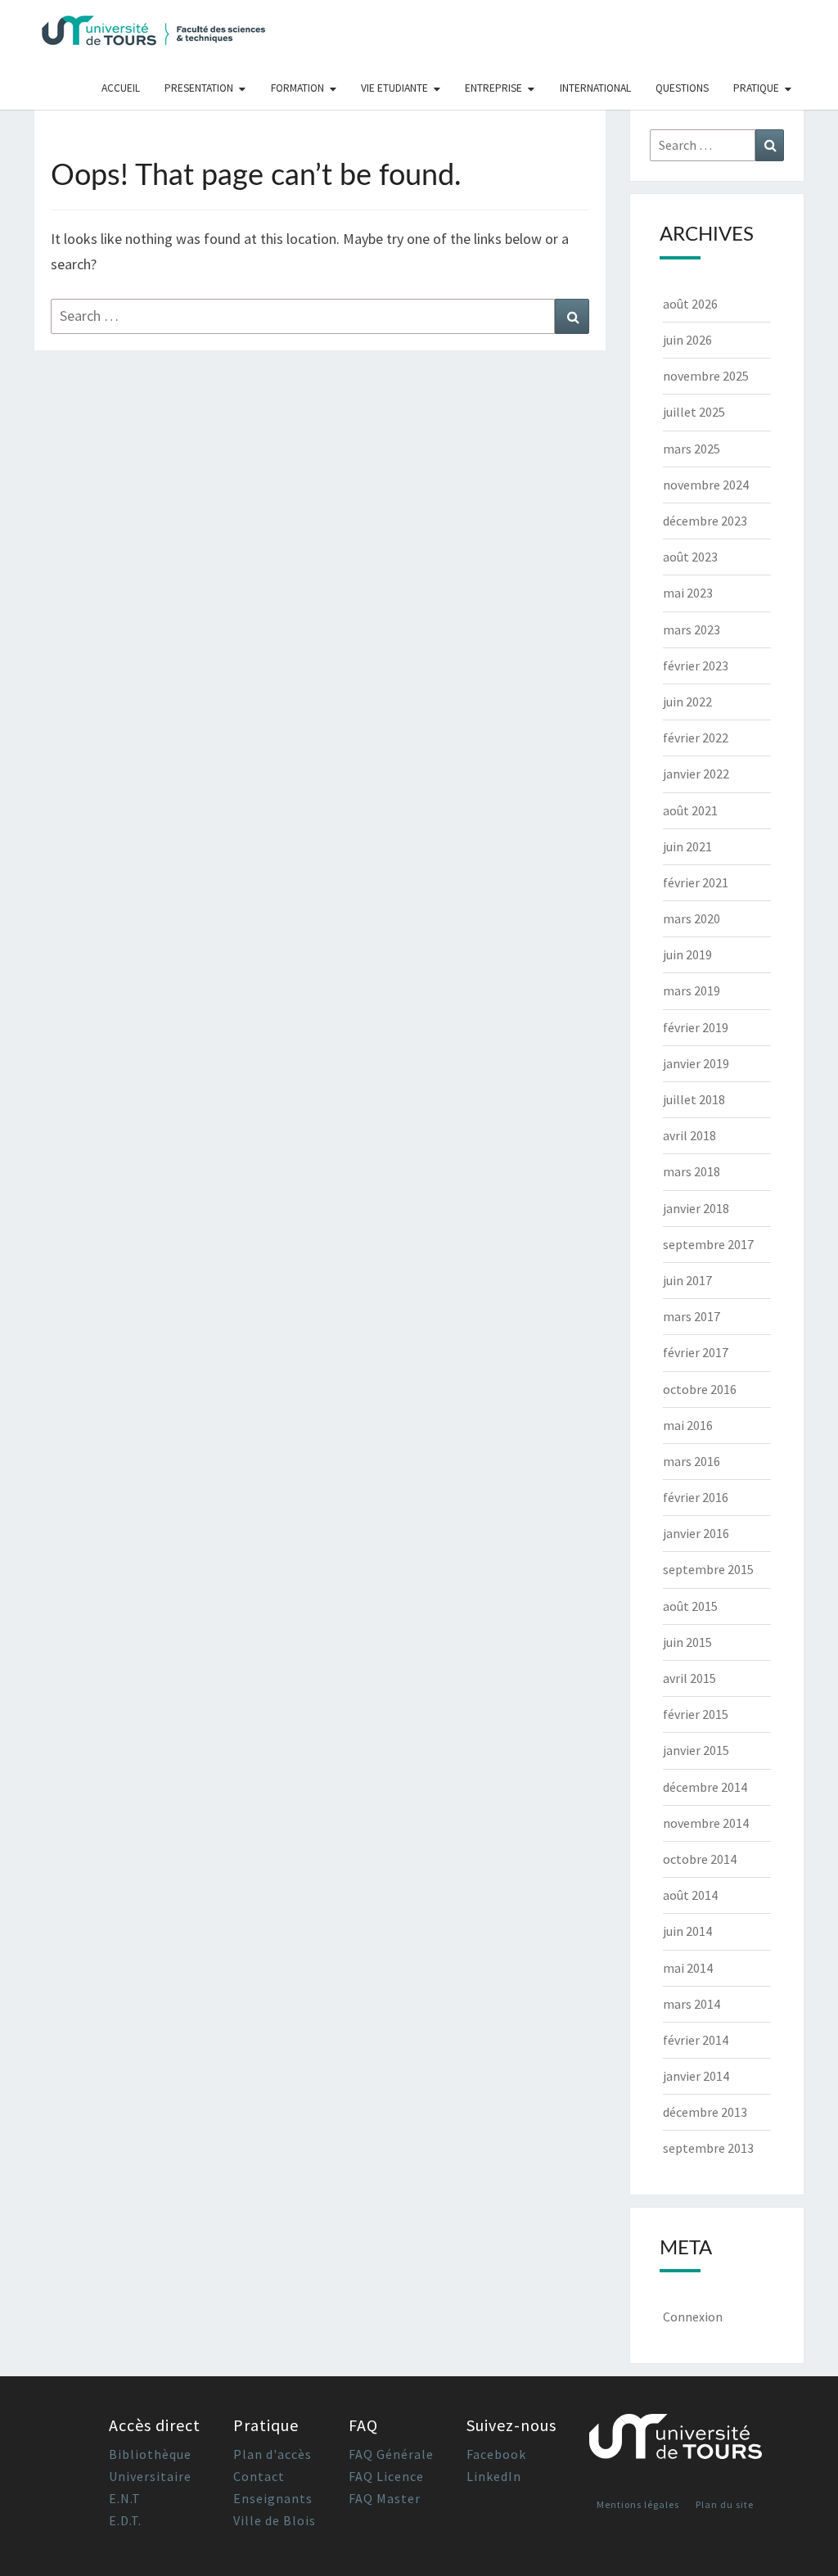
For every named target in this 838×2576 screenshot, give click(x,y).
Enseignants (273, 2498)
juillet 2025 (694, 412)
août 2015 (690, 1606)
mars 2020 (692, 918)
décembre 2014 (705, 1787)
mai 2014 (688, 1968)
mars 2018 (692, 1171)
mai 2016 (688, 1425)
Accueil (121, 88)
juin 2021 (687, 846)
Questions (682, 88)
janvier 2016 (696, 1533)
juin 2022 (687, 702)
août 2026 (690, 304)
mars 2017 (692, 1316)
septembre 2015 (708, 1569)
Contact (259, 2476)
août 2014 (690, 1895)
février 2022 (696, 738)
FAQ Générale (391, 2454)
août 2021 (690, 810)
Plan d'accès (273, 2454)
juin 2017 (687, 1280)
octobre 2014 (700, 1859)
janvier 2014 (696, 2076)
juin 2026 (687, 340)
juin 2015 (687, 1642)
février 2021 (696, 882)
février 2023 (696, 665)
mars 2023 (692, 629)
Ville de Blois (275, 2520)
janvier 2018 (696, 1208)
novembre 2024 (706, 485)
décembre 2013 (705, 2112)
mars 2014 (692, 2004)
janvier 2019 (696, 1063)
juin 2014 (687, 1931)
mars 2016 (692, 1461)
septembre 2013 (708, 2148)
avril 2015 (689, 1678)
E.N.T (125, 2498)
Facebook (496, 2454)
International (595, 88)
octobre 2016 (700, 1389)
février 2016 (696, 1497)
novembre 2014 (706, 1823)
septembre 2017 (708, 1244)
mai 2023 (688, 593)
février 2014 (696, 2040)
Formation (297, 88)
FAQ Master (385, 2498)
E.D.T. (125, 2520)
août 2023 (690, 557)
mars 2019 (692, 990)
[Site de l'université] (676, 2443)
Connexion (693, 2317)
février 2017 (696, 1352)
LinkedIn (494, 2476)
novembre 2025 (706, 376)
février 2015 (696, 1714)
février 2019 (696, 1027)
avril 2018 (689, 1135)
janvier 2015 (696, 1750)
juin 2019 (687, 954)
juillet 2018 (694, 1099)
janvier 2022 (696, 774)
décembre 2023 (705, 521)
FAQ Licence (386, 2476)
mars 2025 (692, 449)
